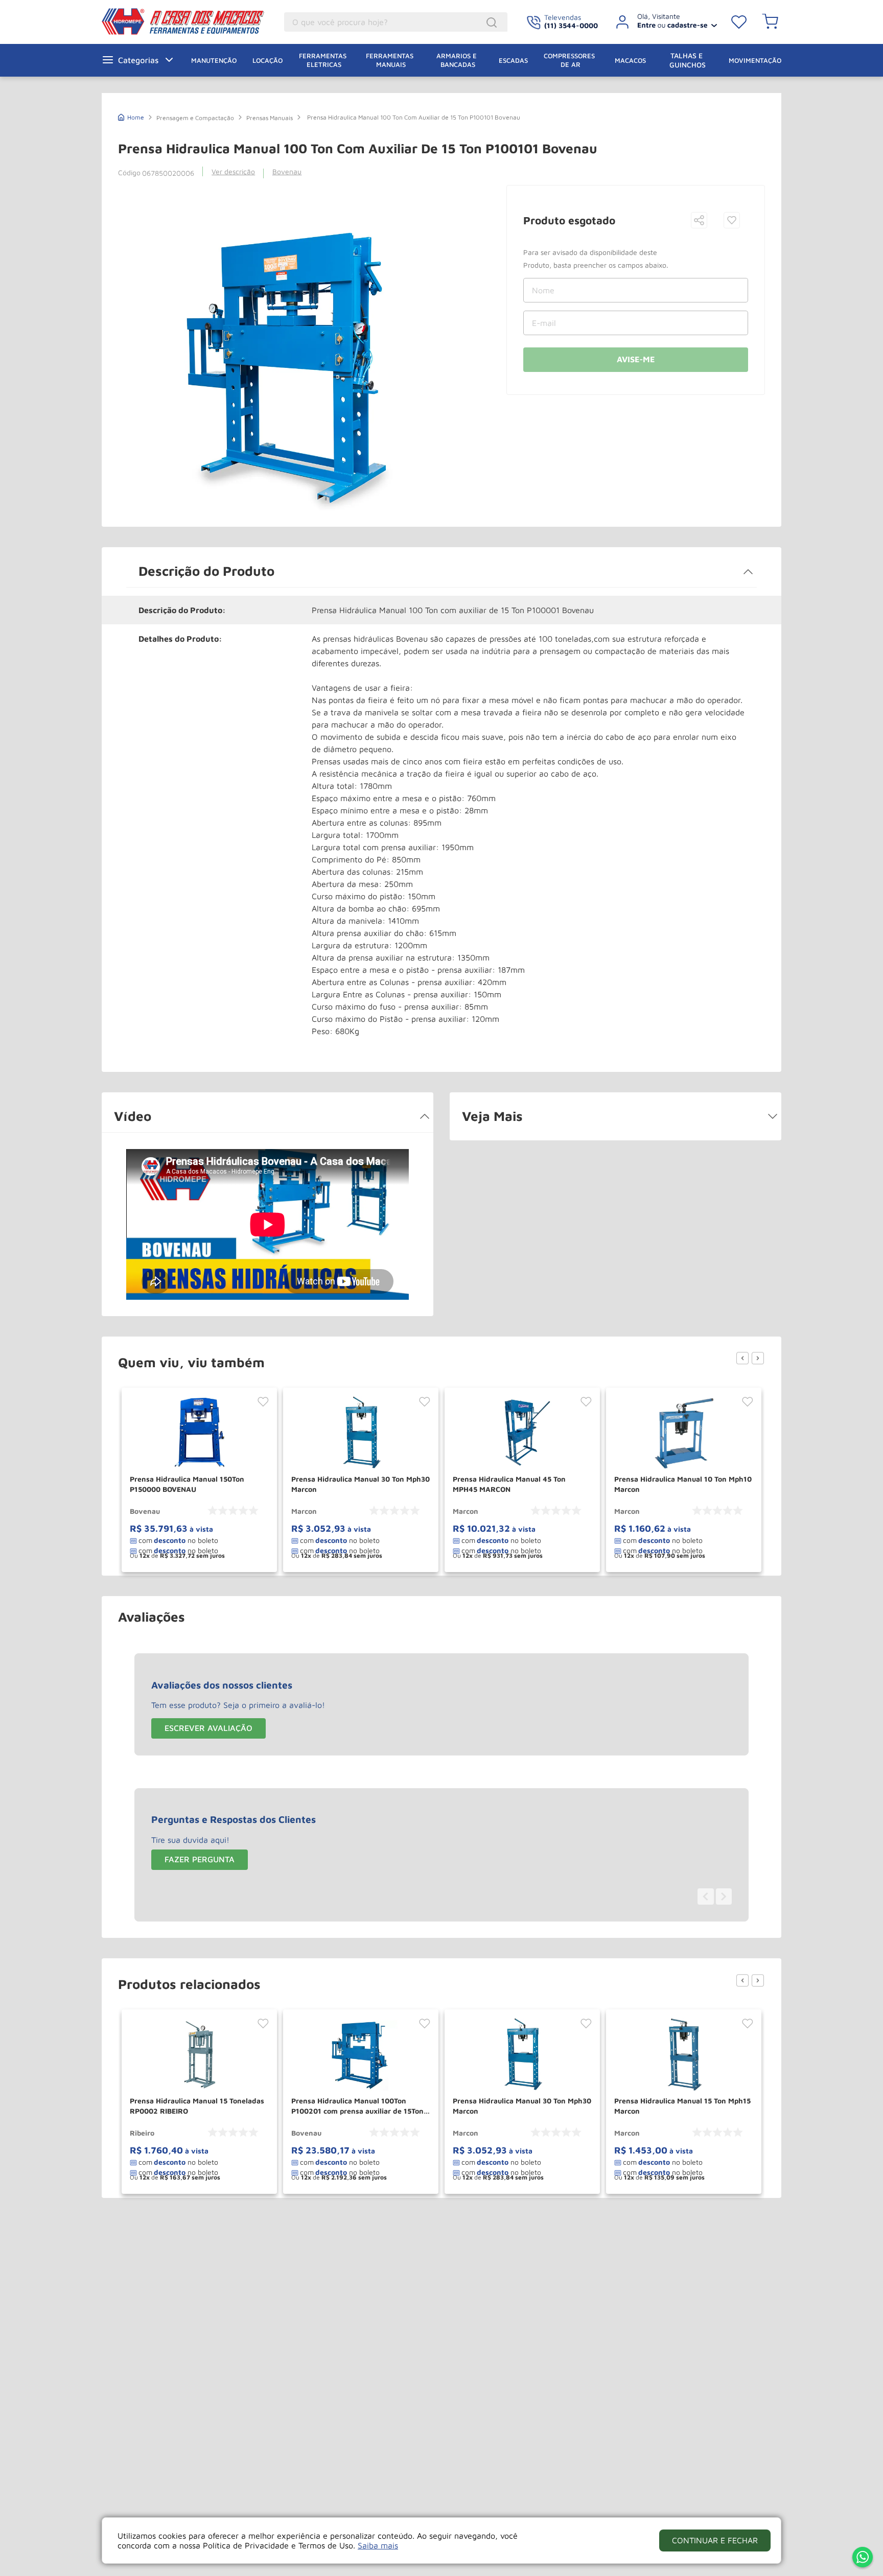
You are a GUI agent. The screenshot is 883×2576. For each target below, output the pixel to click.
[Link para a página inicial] (131, 116)
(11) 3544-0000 (571, 25)
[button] (699, 221)
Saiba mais (378, 2545)
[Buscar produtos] (493, 22)
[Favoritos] (739, 22)
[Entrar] (663, 22)
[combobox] (396, 22)
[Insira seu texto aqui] (863, 2558)
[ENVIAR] (636, 360)
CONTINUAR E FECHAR (715, 2540)
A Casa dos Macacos (177, 21)
